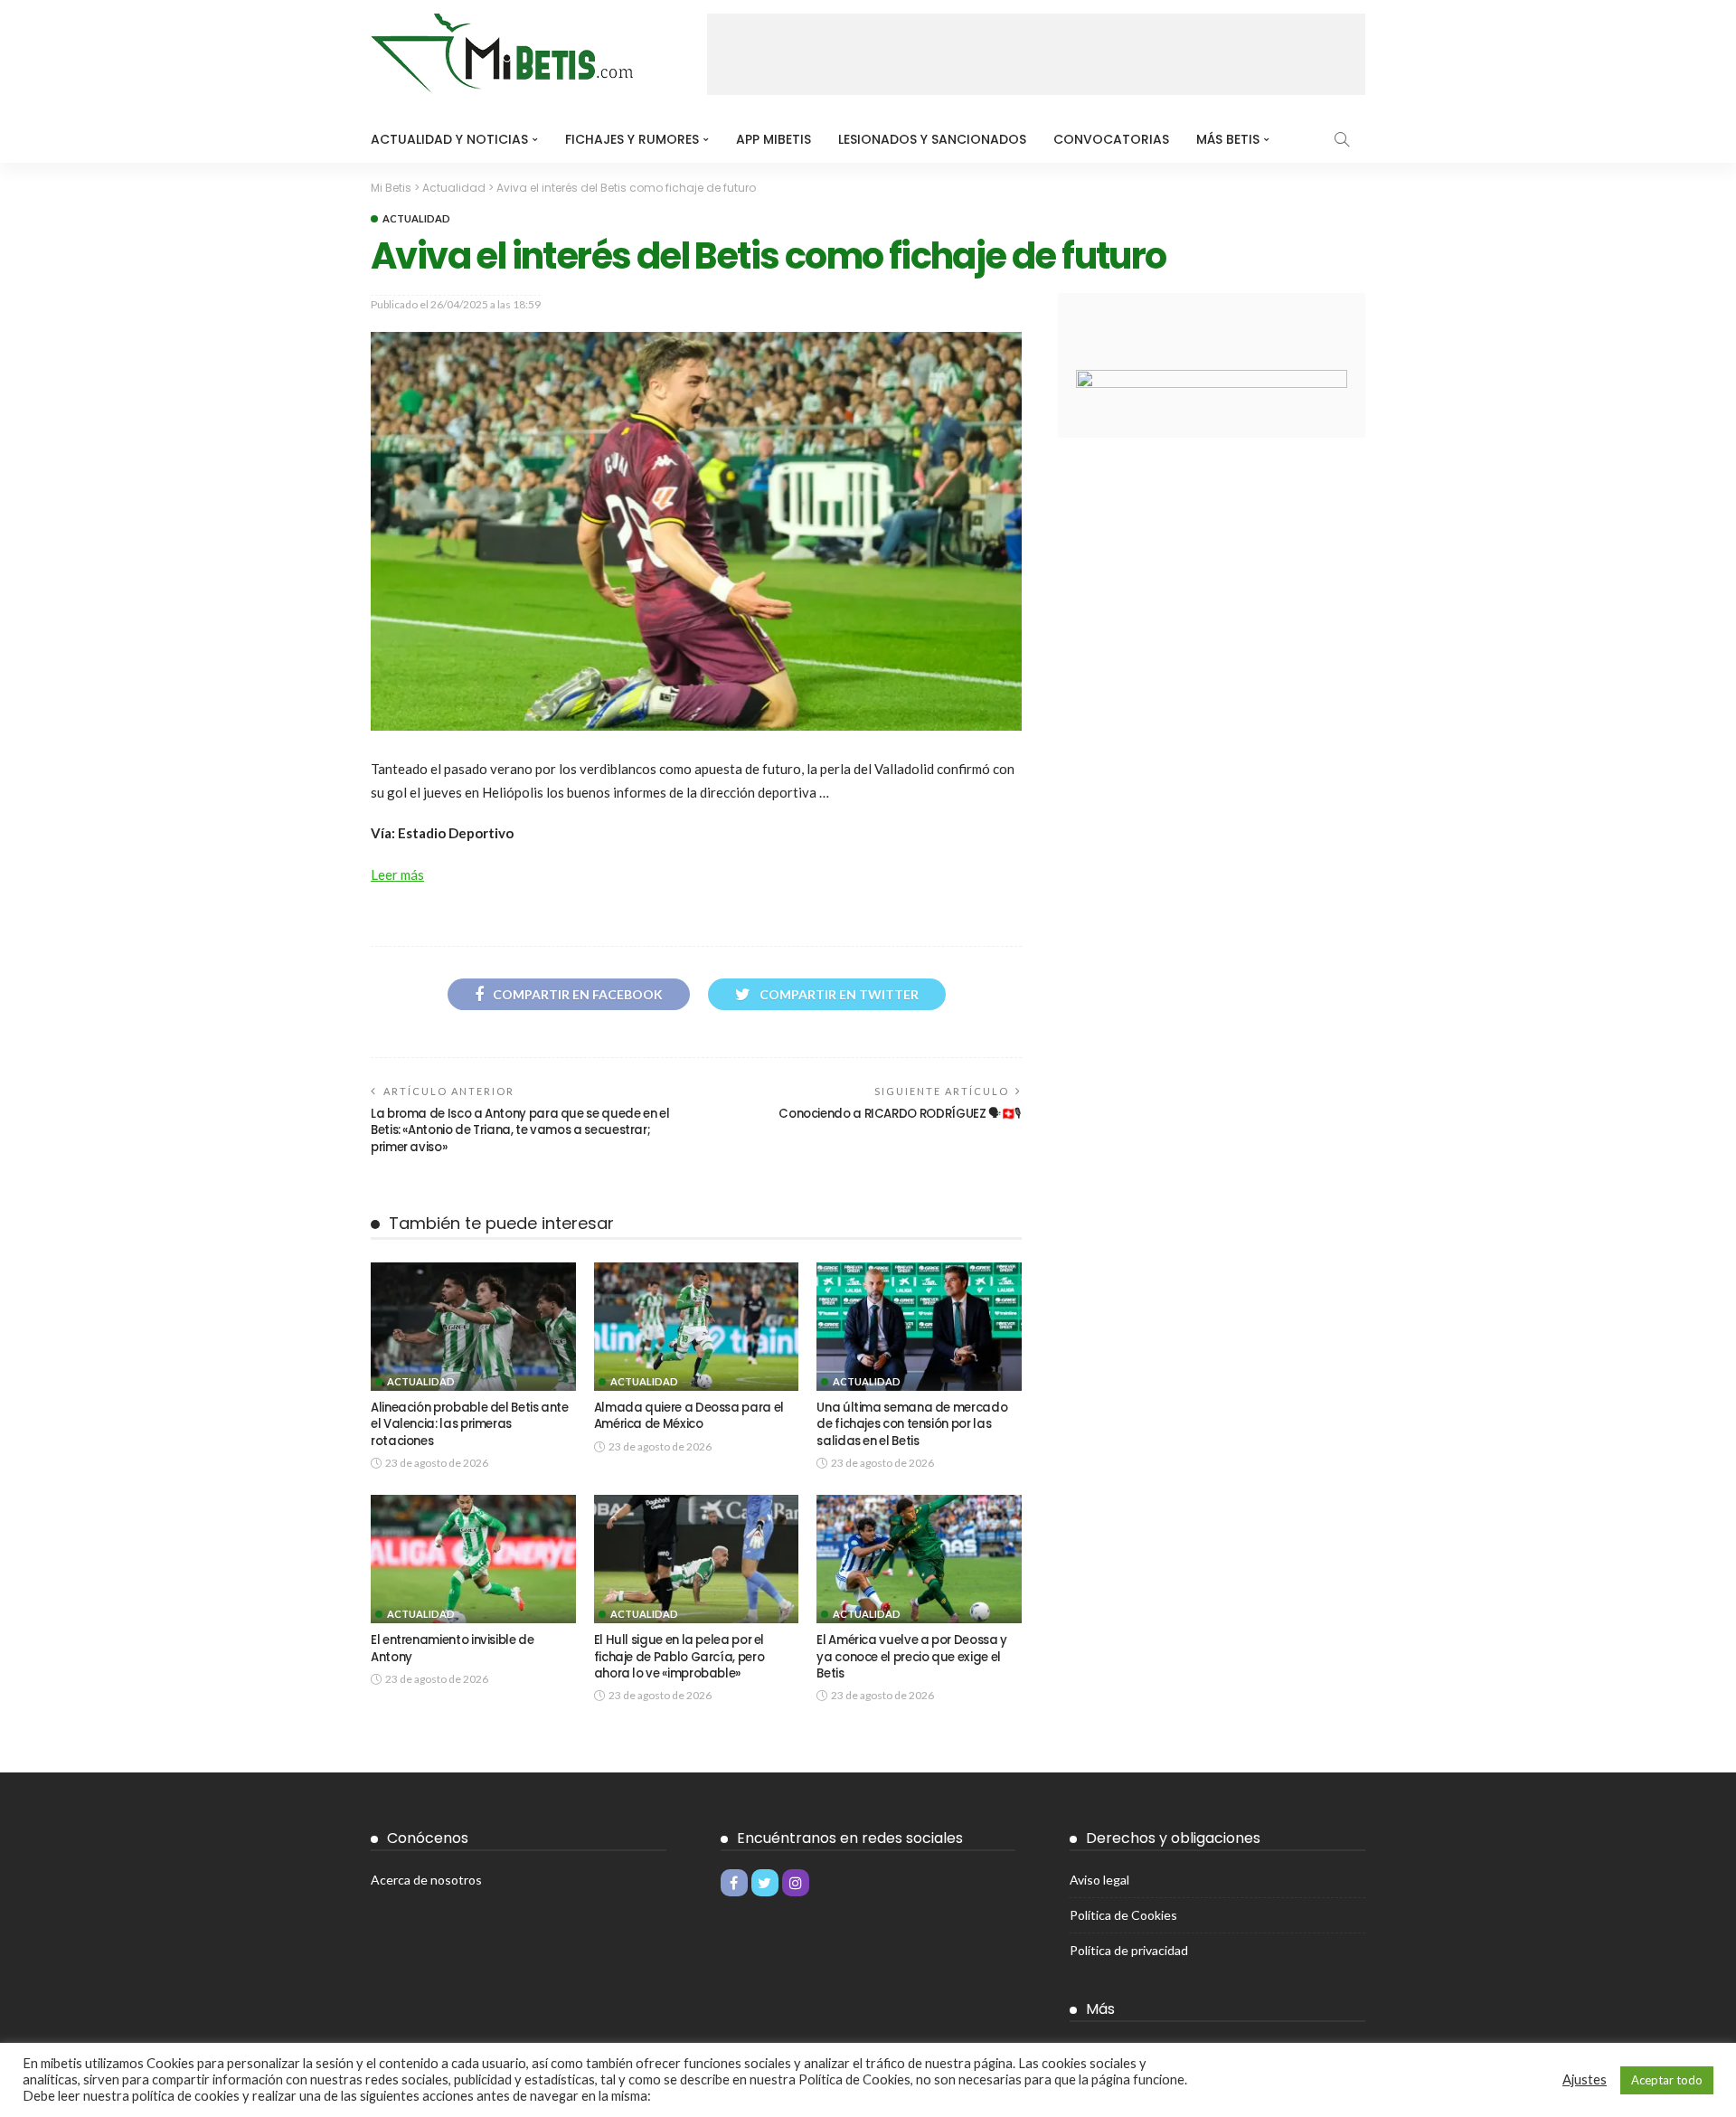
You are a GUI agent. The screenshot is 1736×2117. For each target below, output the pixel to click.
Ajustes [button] (1585, 2079)
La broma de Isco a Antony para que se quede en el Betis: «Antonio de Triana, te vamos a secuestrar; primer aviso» (520, 1130)
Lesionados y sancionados (932, 139)
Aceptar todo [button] (1667, 2080)
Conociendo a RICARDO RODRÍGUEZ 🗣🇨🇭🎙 (900, 1114)
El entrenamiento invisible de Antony (453, 1648)
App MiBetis (774, 139)
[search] (1342, 139)
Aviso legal (1099, 1880)
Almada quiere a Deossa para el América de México (689, 1416)
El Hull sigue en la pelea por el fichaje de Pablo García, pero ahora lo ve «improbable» (679, 1657)
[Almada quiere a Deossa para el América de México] (697, 1327)
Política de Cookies (1123, 1915)
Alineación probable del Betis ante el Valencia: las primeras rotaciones (470, 1424)
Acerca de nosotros (426, 1880)
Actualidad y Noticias (449, 139)
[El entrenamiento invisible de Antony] (473, 1559)
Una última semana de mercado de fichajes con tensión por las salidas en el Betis (912, 1424)
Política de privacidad (1129, 1950)
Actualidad (416, 218)
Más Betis (1228, 139)
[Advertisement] (1036, 54)
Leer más (397, 874)
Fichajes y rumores (632, 139)
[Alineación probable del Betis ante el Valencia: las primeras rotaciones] (473, 1327)
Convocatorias (1111, 139)
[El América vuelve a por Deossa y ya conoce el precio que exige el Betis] (919, 1559)
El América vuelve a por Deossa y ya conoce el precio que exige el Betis (911, 1657)
